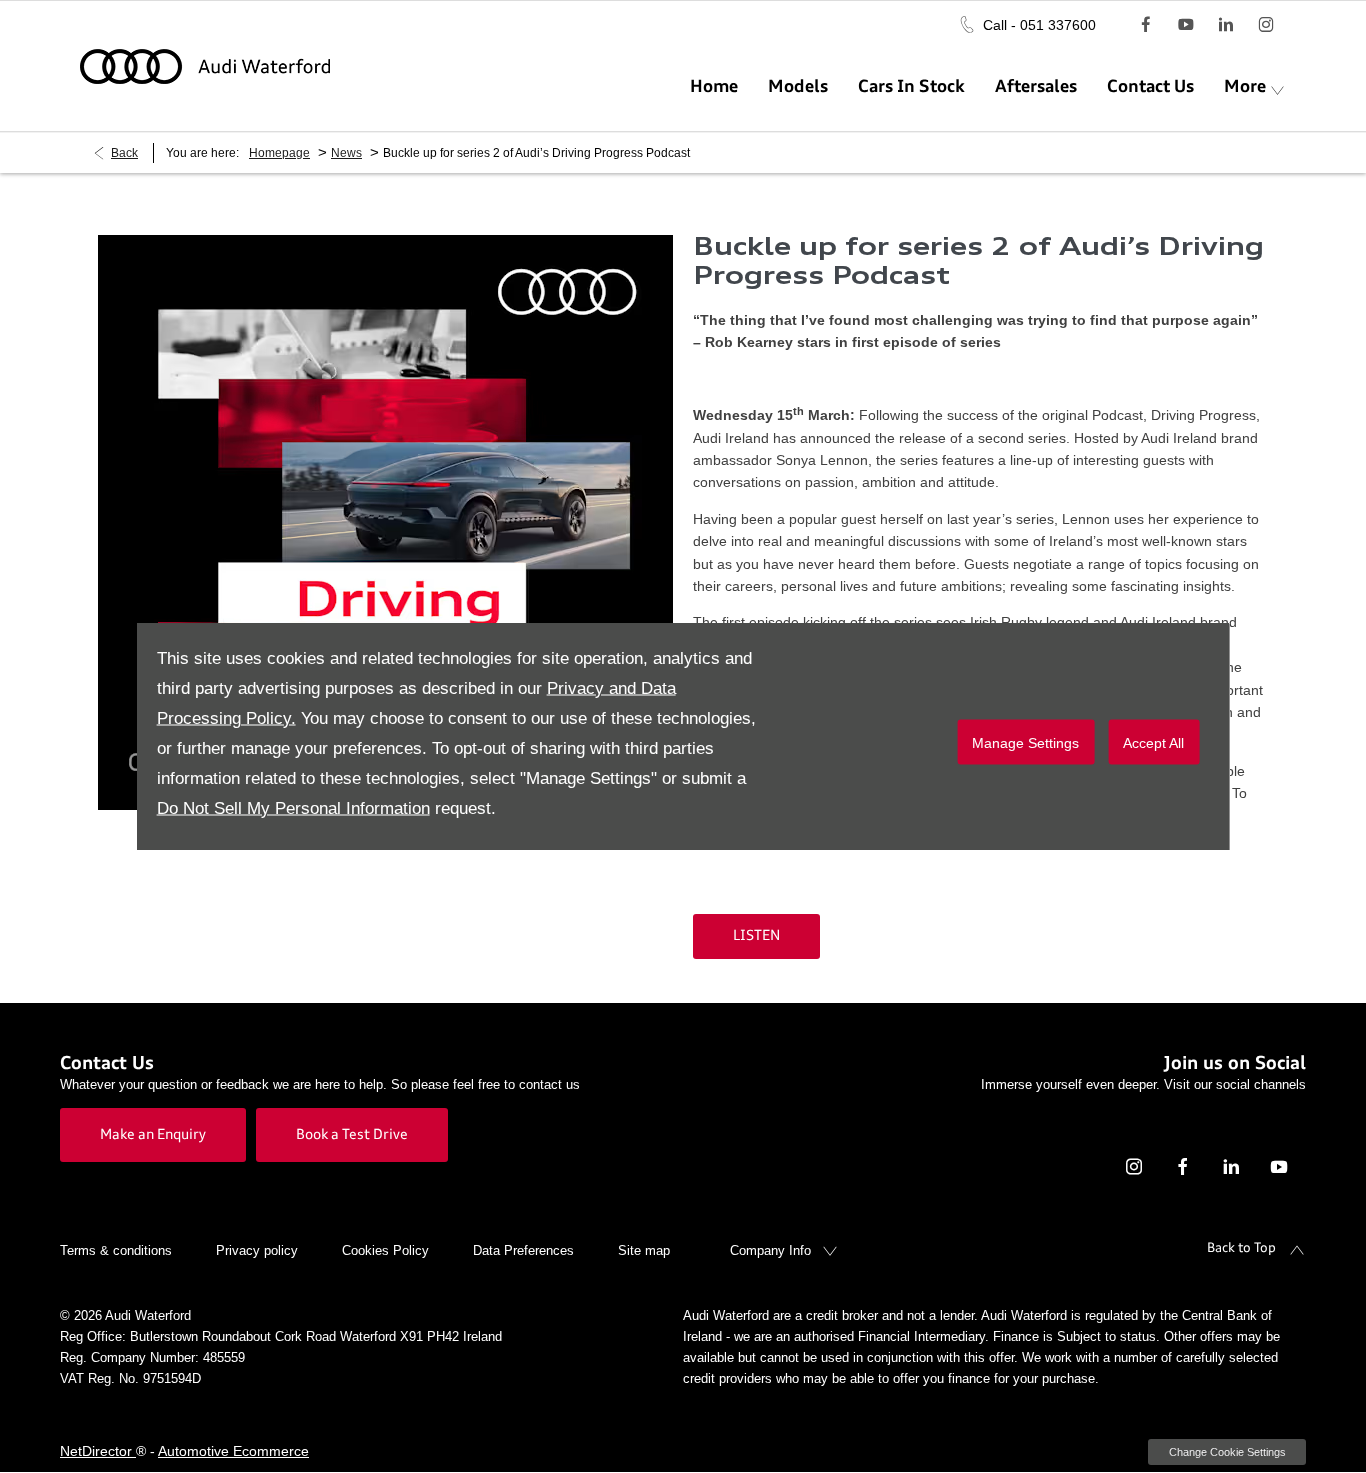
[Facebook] (1146, 24)
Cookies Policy (385, 1250)
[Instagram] (1266, 24)
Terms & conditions (116, 1250)
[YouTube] (1186, 24)
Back (124, 153)
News (346, 153)
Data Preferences (523, 1250)
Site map (644, 1250)
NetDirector (98, 1451)
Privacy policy (257, 1250)
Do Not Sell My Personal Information (293, 807)
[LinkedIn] (1226, 24)
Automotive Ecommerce (233, 1451)
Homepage (279, 153)
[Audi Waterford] (205, 66)
